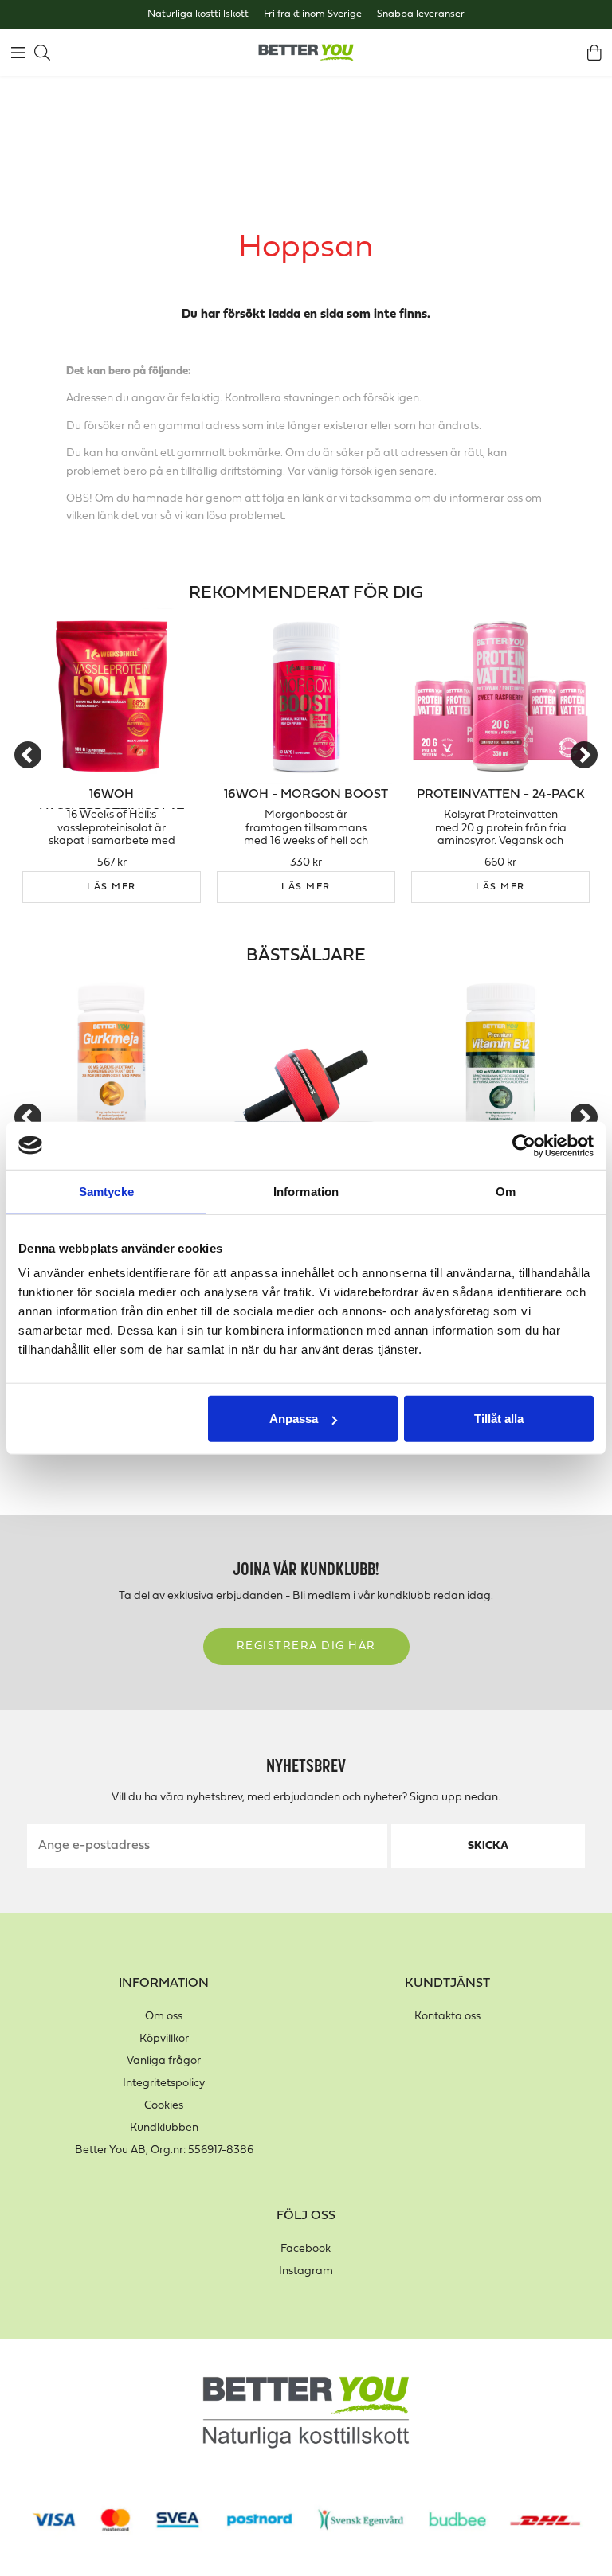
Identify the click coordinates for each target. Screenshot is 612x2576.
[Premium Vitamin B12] (500, 1058)
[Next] (584, 755)
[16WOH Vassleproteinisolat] (112, 696)
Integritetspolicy (164, 2083)
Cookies (164, 2106)
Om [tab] (506, 1191)
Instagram (306, 2271)
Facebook (306, 2249)
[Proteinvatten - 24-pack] (500, 696)
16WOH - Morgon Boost (306, 795)
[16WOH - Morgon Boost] (306, 696)
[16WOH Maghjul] (306, 1058)
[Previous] (28, 755)
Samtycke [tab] (106, 1191)
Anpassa (294, 1419)
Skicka (488, 1846)
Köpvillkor (164, 2039)
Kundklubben (164, 2128)
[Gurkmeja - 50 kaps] (112, 1058)
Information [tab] (306, 1191)
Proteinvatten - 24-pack (501, 795)
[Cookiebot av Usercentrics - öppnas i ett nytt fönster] (524, 1145)
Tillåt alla (499, 1419)
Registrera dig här (306, 1646)
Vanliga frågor (164, 2061)
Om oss (164, 2017)
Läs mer (112, 887)
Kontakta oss (447, 2017)
